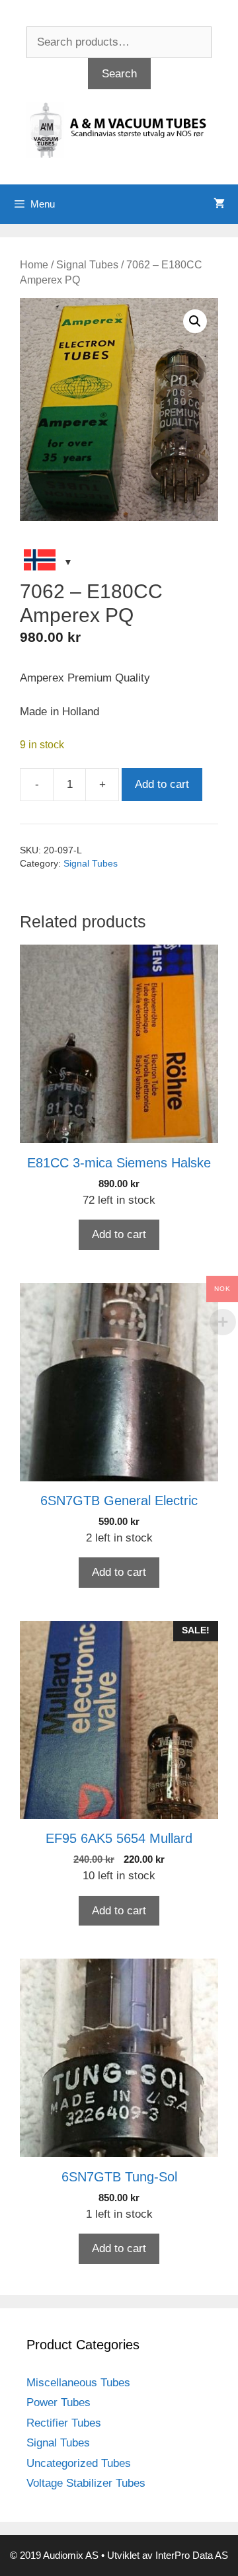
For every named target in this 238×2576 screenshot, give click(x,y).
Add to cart (162, 784)
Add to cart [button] (119, 1234)
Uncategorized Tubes (79, 2463)
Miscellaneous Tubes (78, 2383)
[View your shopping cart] (219, 204)
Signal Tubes (87, 265)
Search (119, 74)
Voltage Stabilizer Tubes (86, 2483)
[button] (195, 321)
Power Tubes (59, 2402)
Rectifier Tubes (64, 2423)
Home (34, 265)
